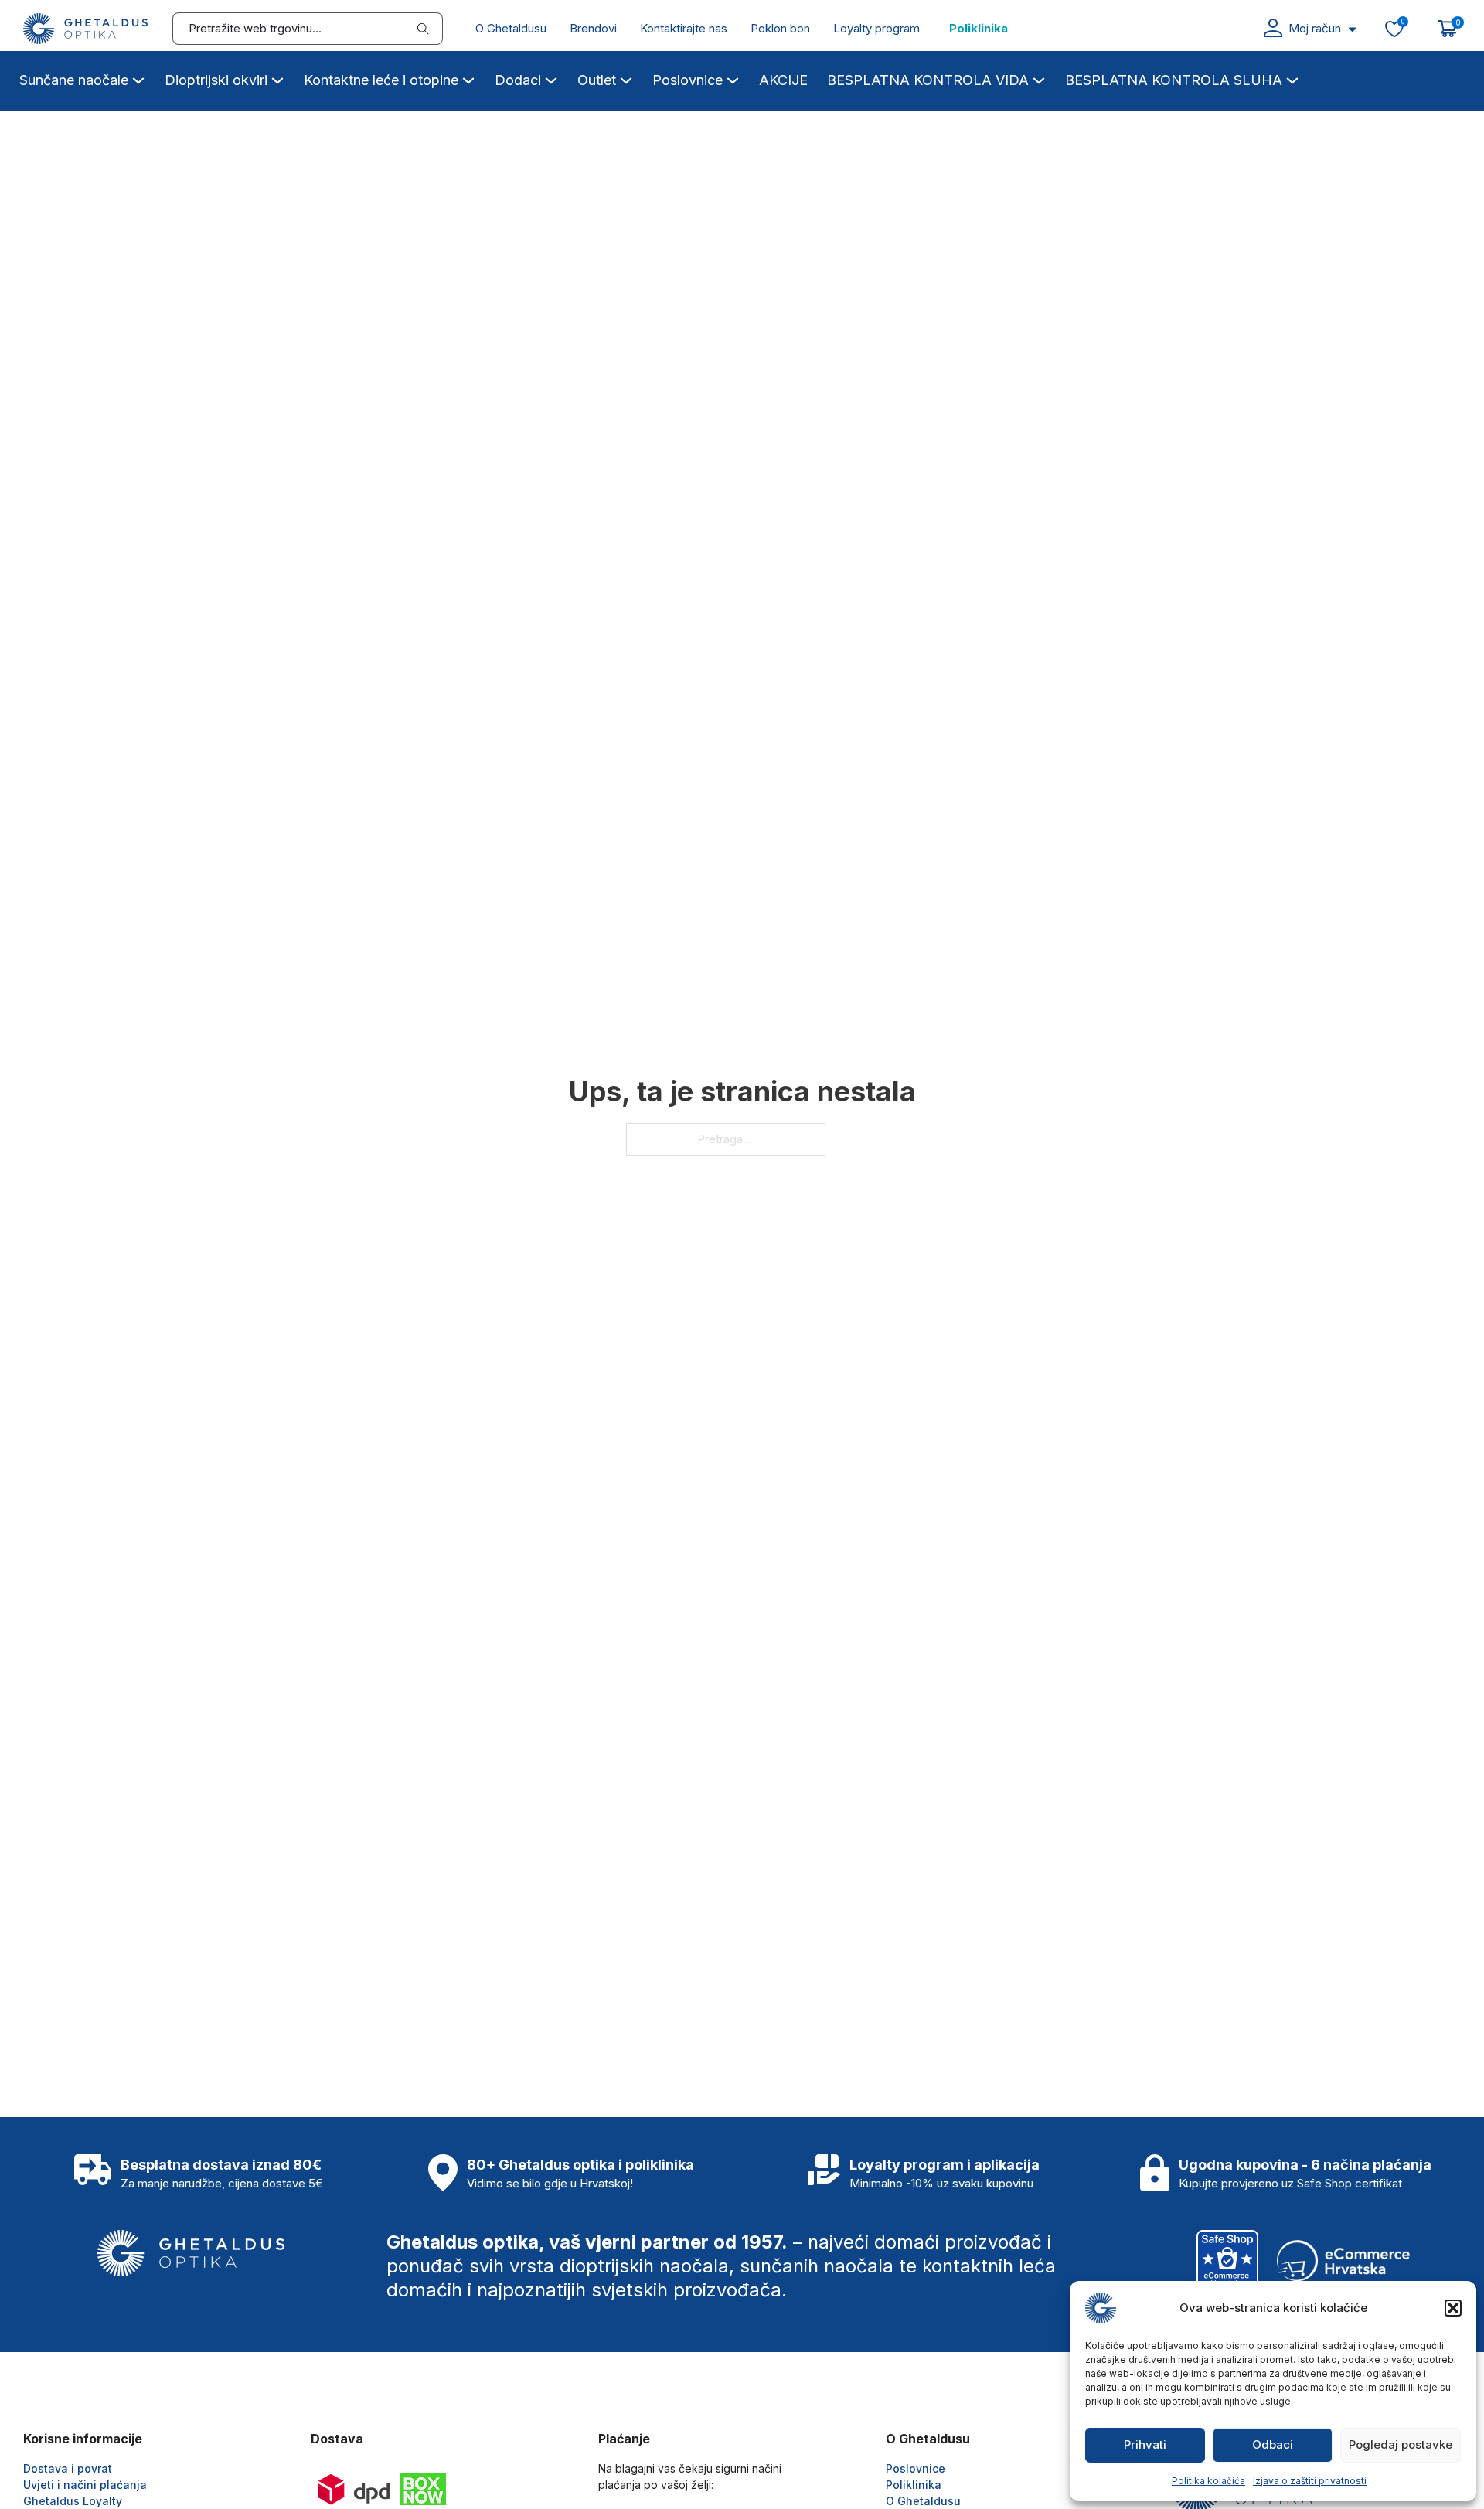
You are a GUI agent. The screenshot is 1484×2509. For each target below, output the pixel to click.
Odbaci (1273, 2444)
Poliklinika (979, 28)
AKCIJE (783, 80)
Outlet (597, 80)
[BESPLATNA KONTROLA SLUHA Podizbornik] (1292, 78)
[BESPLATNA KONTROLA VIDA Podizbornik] (1039, 78)
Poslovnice (688, 80)
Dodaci (518, 80)
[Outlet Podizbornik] (626, 78)
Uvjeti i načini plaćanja (85, 2485)
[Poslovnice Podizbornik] (733, 78)
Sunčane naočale (74, 80)
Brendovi (593, 28)
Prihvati (1145, 2444)
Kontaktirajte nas (684, 28)
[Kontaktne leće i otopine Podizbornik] (468, 78)
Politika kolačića (1208, 2481)
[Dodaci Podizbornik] (551, 78)
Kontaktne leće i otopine (381, 80)
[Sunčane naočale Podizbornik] (138, 78)
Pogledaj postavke (1401, 2444)
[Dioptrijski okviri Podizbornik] (277, 78)
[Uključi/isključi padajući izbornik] (1352, 29)
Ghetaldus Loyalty (73, 2501)
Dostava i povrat (68, 2468)
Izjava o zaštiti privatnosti (1310, 2481)
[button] (1453, 2308)
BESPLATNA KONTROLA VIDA (928, 80)
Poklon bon (780, 28)
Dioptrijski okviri (216, 80)
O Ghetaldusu (511, 28)
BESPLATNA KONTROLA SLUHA (1174, 80)
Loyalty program (876, 28)
